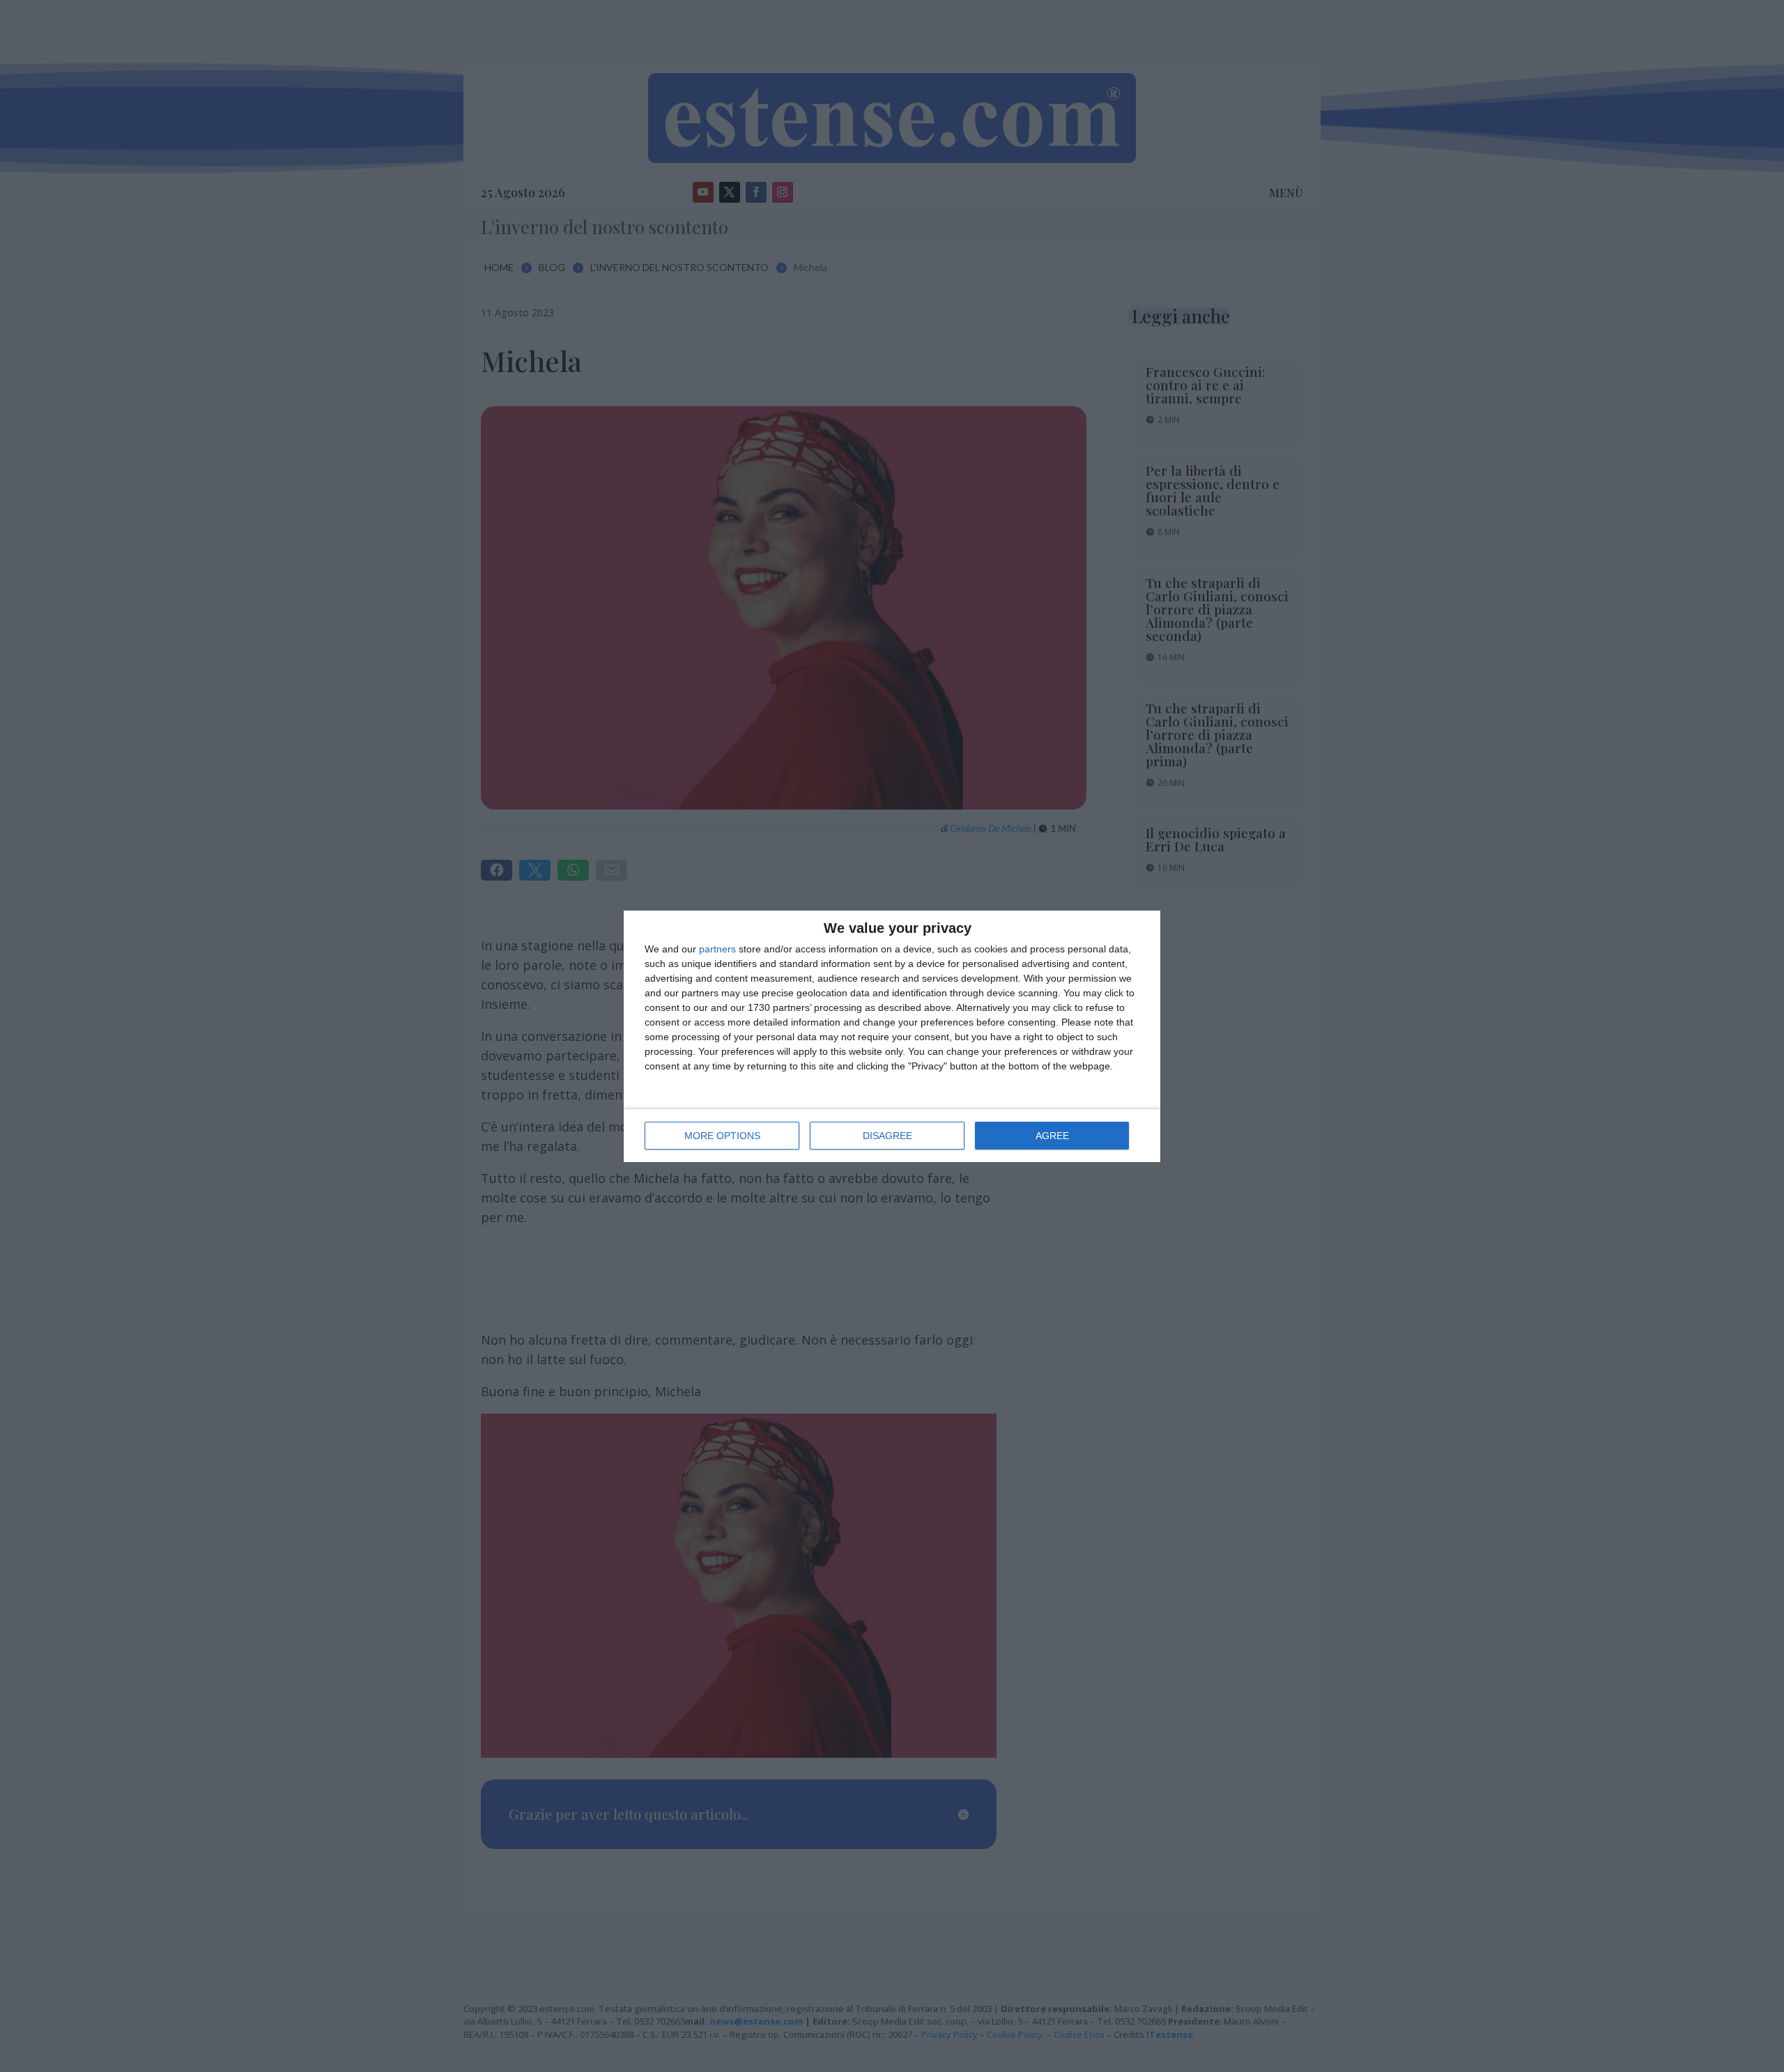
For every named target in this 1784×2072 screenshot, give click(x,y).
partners (717, 949)
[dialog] (892, 1036)
